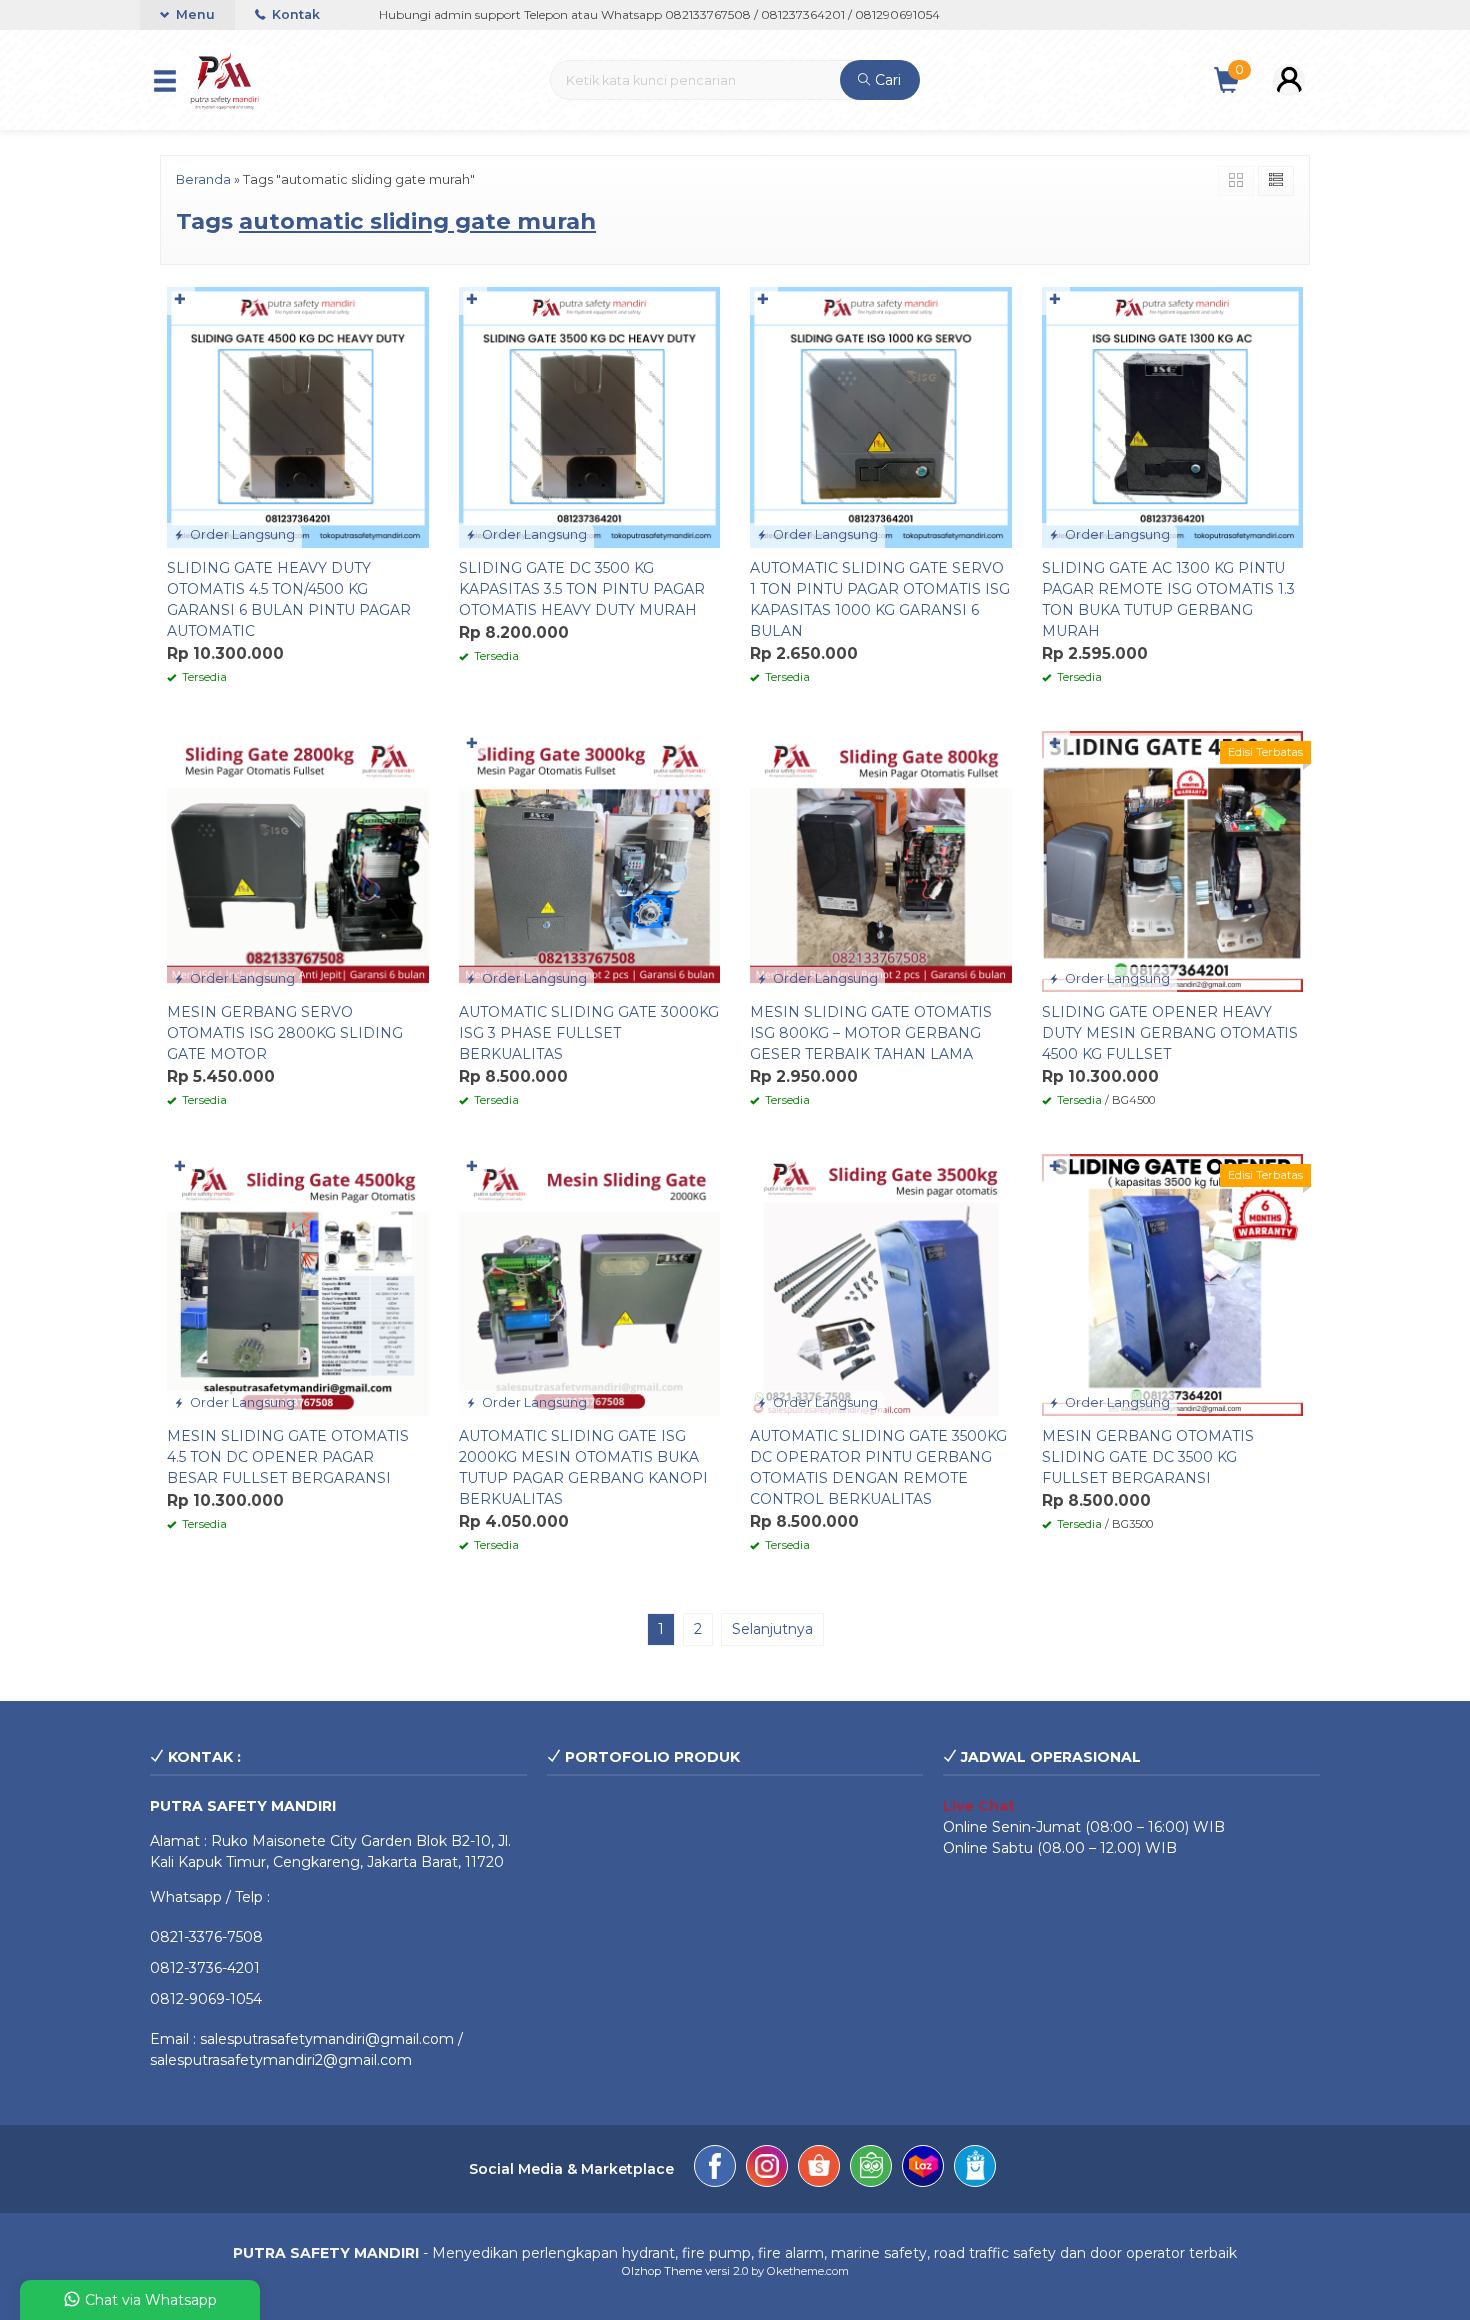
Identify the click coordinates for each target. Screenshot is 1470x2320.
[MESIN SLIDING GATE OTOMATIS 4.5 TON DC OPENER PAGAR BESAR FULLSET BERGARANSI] (298, 1284)
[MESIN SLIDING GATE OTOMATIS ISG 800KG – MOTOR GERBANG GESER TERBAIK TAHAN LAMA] (881, 860)
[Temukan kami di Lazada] (923, 2169)
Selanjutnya (772, 1629)
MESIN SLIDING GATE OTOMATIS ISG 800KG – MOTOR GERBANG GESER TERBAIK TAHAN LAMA (871, 1033)
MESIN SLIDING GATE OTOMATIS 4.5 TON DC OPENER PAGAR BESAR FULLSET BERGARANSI (288, 1457)
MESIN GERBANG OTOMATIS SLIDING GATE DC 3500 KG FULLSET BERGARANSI (1148, 1457)
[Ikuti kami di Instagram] (767, 2169)
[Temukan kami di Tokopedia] (871, 2169)
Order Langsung (241, 534)
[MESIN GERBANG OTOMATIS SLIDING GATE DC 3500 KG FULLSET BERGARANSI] (1173, 1284)
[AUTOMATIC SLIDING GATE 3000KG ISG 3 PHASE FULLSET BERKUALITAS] (590, 860)
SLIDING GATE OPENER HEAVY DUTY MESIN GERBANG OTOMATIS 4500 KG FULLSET (1170, 1033)
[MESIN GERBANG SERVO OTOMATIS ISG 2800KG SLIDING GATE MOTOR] (298, 860)
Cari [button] (886, 80)
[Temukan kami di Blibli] (975, 2169)
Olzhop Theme (662, 2271)
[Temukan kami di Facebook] (715, 2169)
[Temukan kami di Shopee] (819, 2169)
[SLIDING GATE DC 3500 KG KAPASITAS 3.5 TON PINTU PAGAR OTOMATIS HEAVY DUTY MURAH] (590, 416)
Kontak (294, 14)
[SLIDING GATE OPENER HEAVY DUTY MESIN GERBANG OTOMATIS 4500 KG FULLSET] (1173, 860)
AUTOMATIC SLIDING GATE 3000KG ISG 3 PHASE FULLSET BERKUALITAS (589, 1033)
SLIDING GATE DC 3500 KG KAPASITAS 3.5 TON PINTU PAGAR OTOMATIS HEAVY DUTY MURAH (582, 589)
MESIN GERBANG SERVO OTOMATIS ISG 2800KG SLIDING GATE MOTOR (285, 1033)
